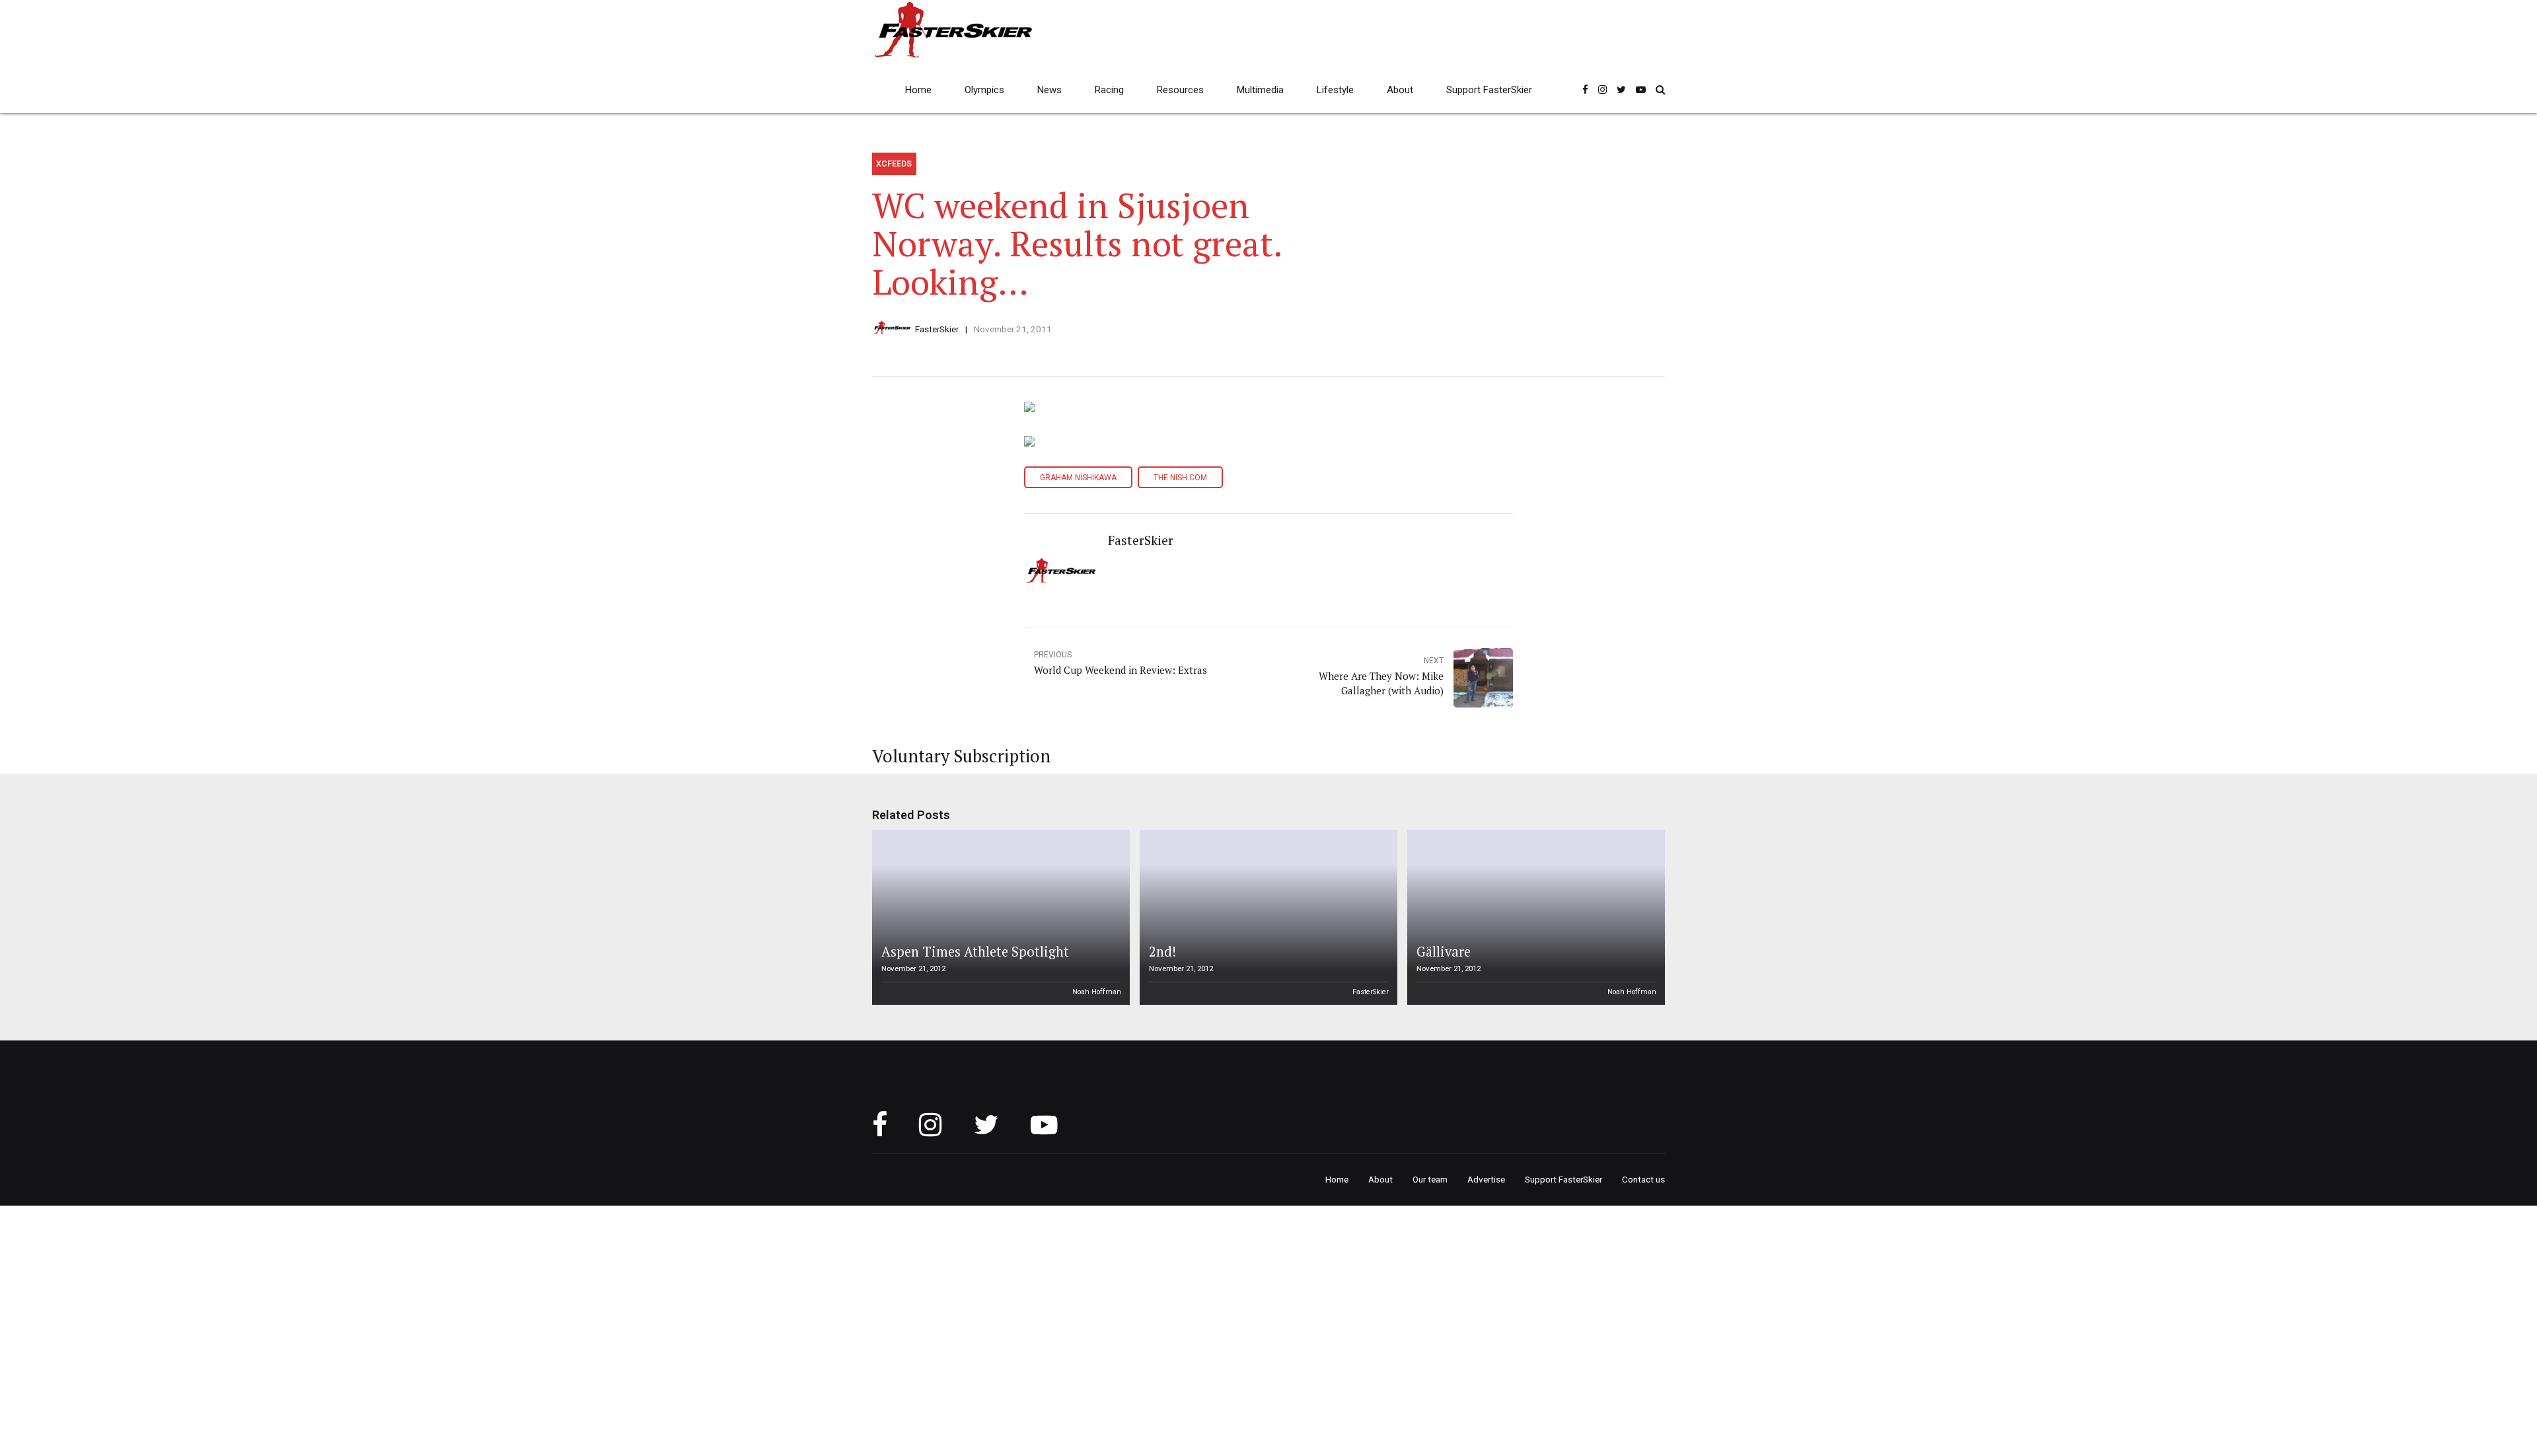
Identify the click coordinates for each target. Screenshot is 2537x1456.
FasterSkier (937, 329)
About (1400, 90)
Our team (1430, 1179)
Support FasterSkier (1489, 90)
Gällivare (1444, 952)
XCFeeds (894, 164)
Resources (1180, 90)
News (1049, 90)
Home (918, 90)
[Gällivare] (1534, 917)
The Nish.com (1180, 478)
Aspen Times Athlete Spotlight (975, 952)
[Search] (1660, 90)
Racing (1109, 90)
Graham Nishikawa (1078, 478)
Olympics (984, 90)
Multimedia (1260, 90)
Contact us (1643, 1179)
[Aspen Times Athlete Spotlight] (999, 917)
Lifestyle (1335, 90)
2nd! (1162, 952)
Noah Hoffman (1097, 992)
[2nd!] (1267, 917)
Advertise (1486, 1179)
